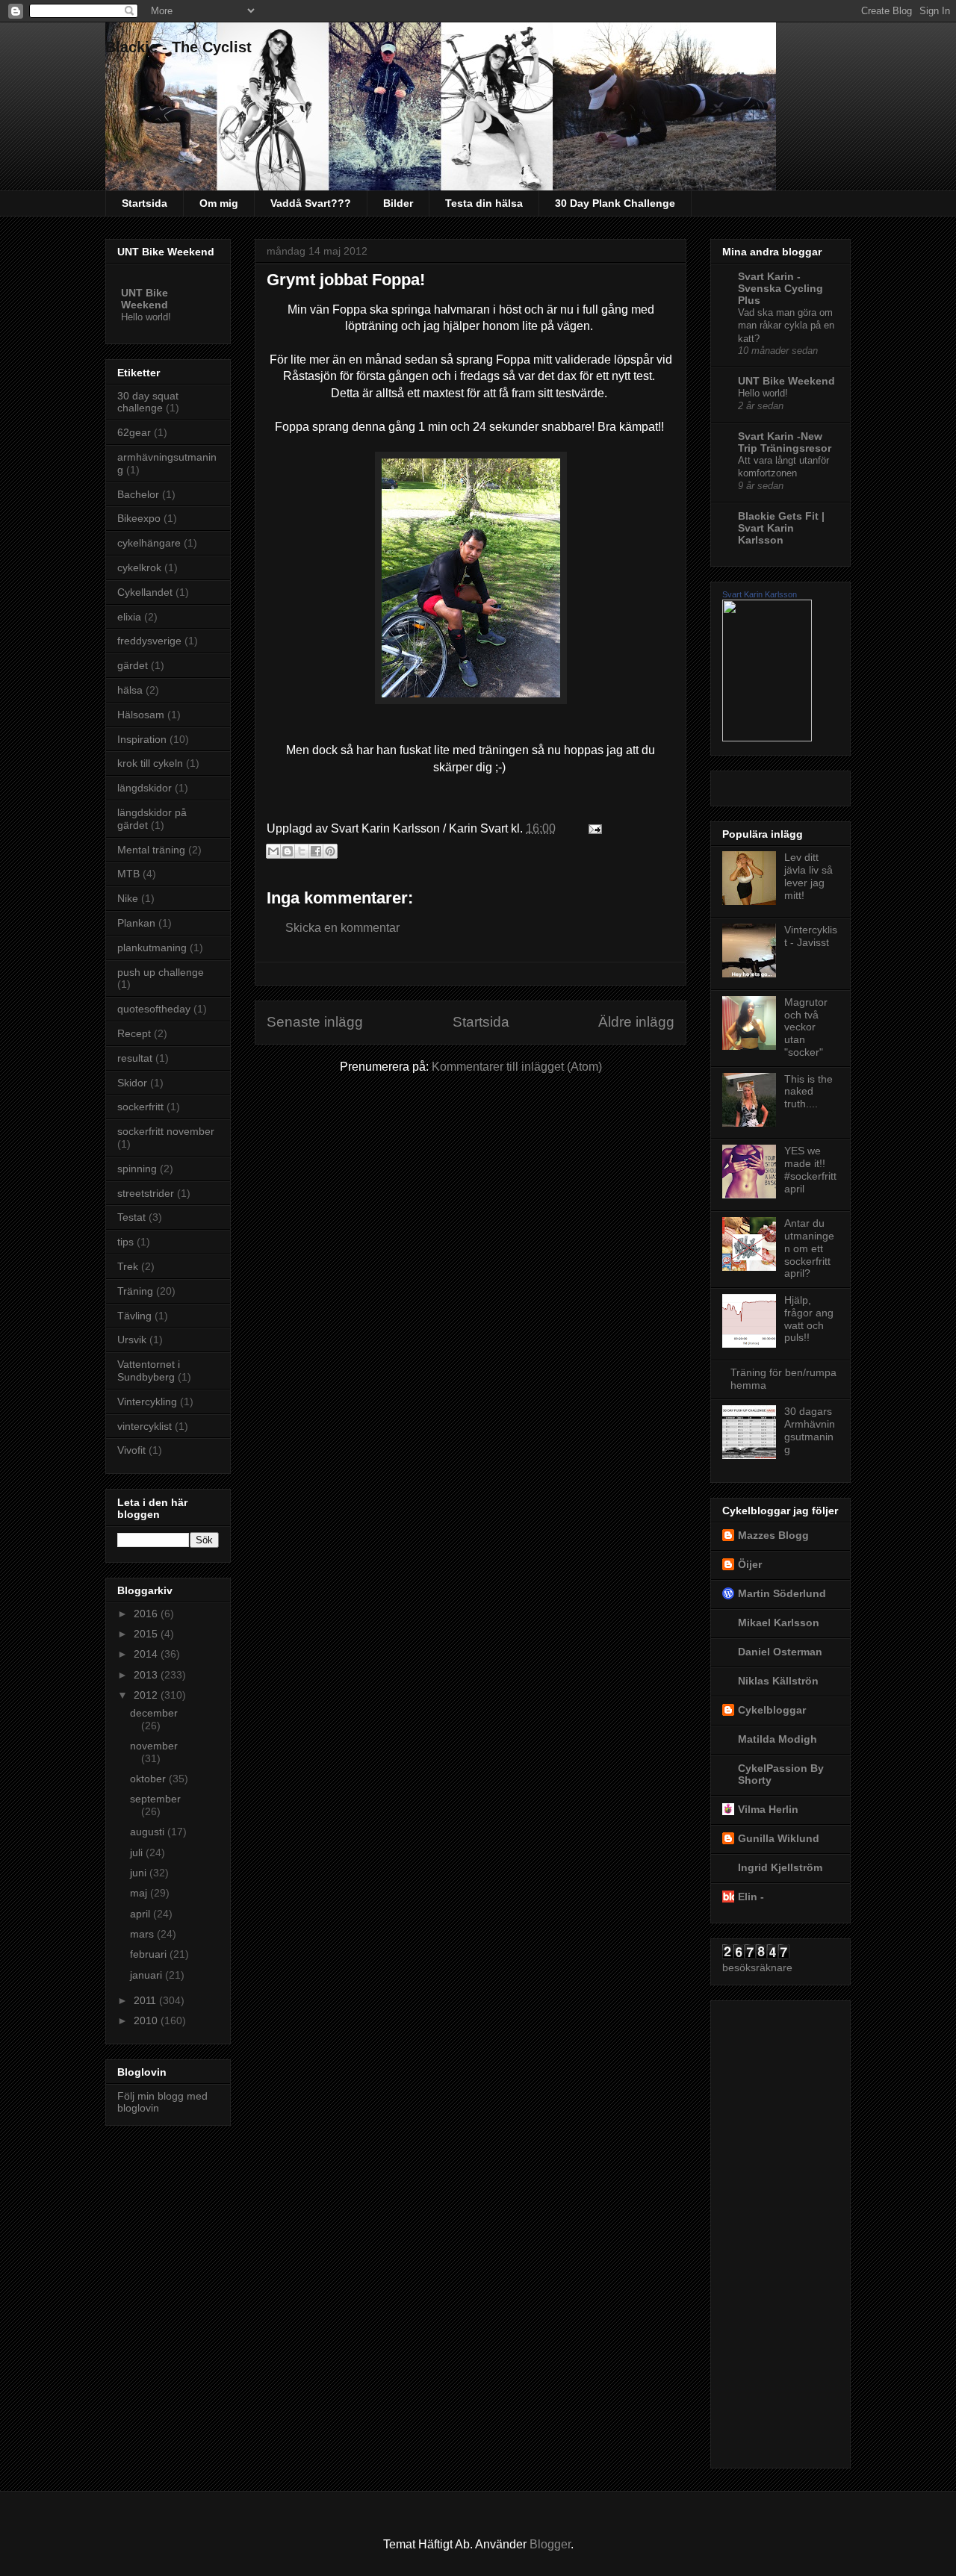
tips (125, 1242)
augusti (149, 1832)
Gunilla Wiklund (779, 1838)
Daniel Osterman (780, 1652)
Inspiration (142, 739)
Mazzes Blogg (773, 1535)
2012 (147, 1695)
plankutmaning (152, 948)
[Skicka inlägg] (592, 828)
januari (148, 1975)
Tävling (134, 1316)
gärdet (133, 665)
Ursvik (132, 1340)
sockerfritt (140, 1107)
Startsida (145, 203)
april (142, 1914)
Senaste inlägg (315, 1022)
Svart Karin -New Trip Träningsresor (785, 442)
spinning (137, 1169)
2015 (147, 1634)
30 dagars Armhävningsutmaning (810, 1430)
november (154, 1746)
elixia (129, 617)
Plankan (136, 923)
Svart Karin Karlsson (760, 594)
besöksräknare (757, 1967)
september (155, 1799)
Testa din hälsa (484, 203)
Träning (135, 1291)
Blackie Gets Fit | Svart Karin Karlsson (781, 528)
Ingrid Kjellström (780, 1867)
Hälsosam (141, 715)
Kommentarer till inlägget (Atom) (517, 1067)
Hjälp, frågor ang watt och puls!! (809, 1319)
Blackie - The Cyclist (179, 47)
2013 (147, 1675)
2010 (147, 2020)
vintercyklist (145, 1426)
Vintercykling (147, 1401)
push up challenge (161, 972)
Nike (128, 898)
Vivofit (131, 1450)
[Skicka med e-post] (273, 851)
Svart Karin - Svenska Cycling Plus (780, 288)
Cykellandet (145, 592)
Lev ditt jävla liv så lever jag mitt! (808, 876)
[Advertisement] (782, 2230)
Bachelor (138, 494)
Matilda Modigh (777, 1739)
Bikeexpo (139, 518)
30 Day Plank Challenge (615, 203)
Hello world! (146, 317)
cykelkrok (139, 567)
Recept (134, 1033)
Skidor (132, 1083)
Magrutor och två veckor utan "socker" (806, 1027)
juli (138, 1852)
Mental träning (151, 850)
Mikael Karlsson (779, 1623)
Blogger (550, 2544)
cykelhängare (149, 543)
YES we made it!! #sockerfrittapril (810, 1169)
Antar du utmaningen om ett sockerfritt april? (809, 1248)
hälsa (130, 690)
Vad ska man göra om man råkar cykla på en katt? (786, 326)
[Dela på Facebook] (316, 851)
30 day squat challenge (148, 402)
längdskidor (145, 788)
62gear (134, 432)
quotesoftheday (154, 1009)
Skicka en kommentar (342, 928)
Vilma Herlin (768, 1809)
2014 (147, 1654)
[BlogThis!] (288, 851)
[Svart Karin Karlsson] (767, 738)
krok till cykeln (150, 763)
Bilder (398, 203)
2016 (147, 1614)
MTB (128, 874)
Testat (131, 1217)
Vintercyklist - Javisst (811, 936)
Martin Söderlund (782, 1593)
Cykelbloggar (772, 1710)
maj (140, 1893)
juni (140, 1873)
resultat (135, 1058)
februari (150, 1954)
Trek (128, 1266)
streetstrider (146, 1193)
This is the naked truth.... (808, 1092)
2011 (146, 2000)
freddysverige (149, 641)
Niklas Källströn (778, 1681)
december (154, 1713)
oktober (149, 1779)
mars (143, 1934)
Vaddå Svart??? (311, 203)
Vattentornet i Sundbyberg (149, 1371)
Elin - (751, 1897)
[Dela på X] (302, 851)
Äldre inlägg (636, 1022)
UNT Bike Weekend (145, 299)
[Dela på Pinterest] (330, 851)
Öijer (750, 1564)
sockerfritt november (166, 1131)
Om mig (219, 203)
